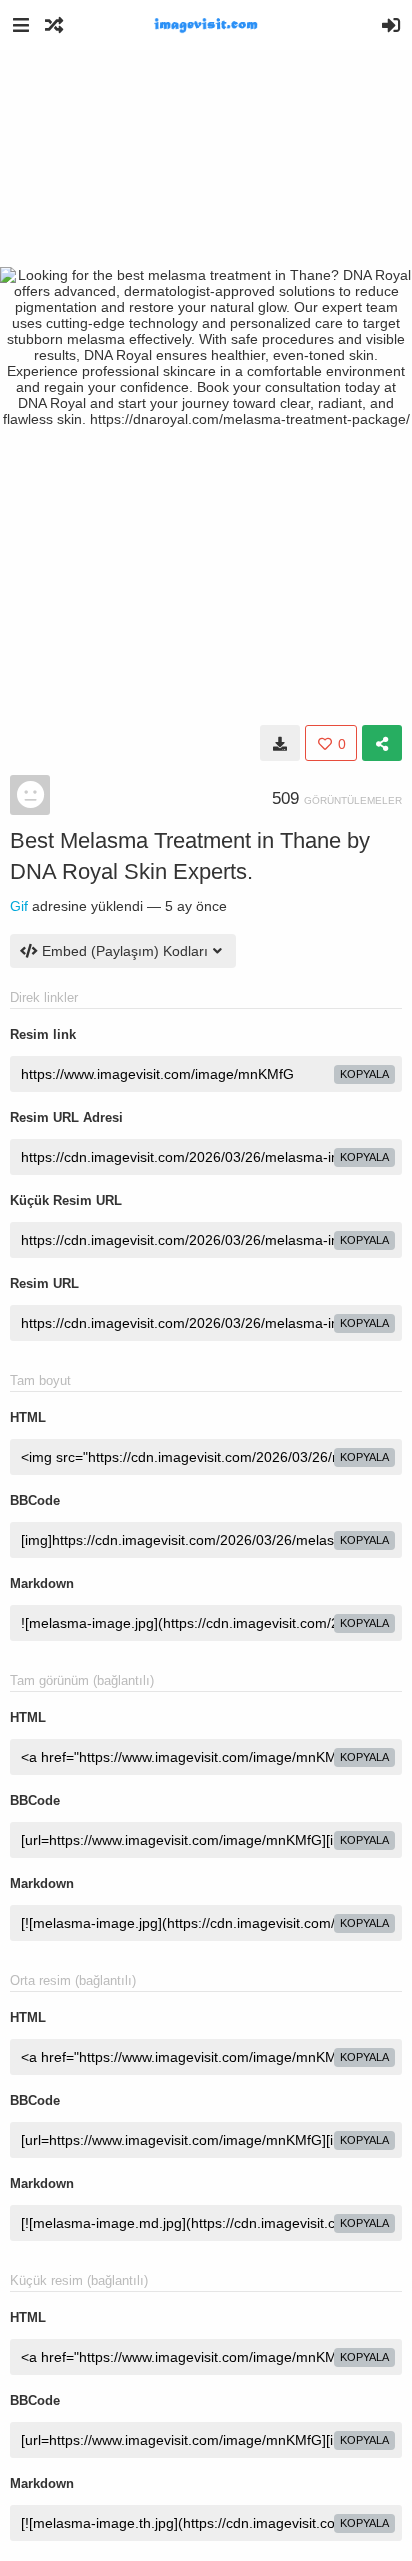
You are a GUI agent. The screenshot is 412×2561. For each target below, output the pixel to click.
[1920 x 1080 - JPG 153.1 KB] (280, 743)
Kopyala (364, 1074)
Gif (19, 906)
